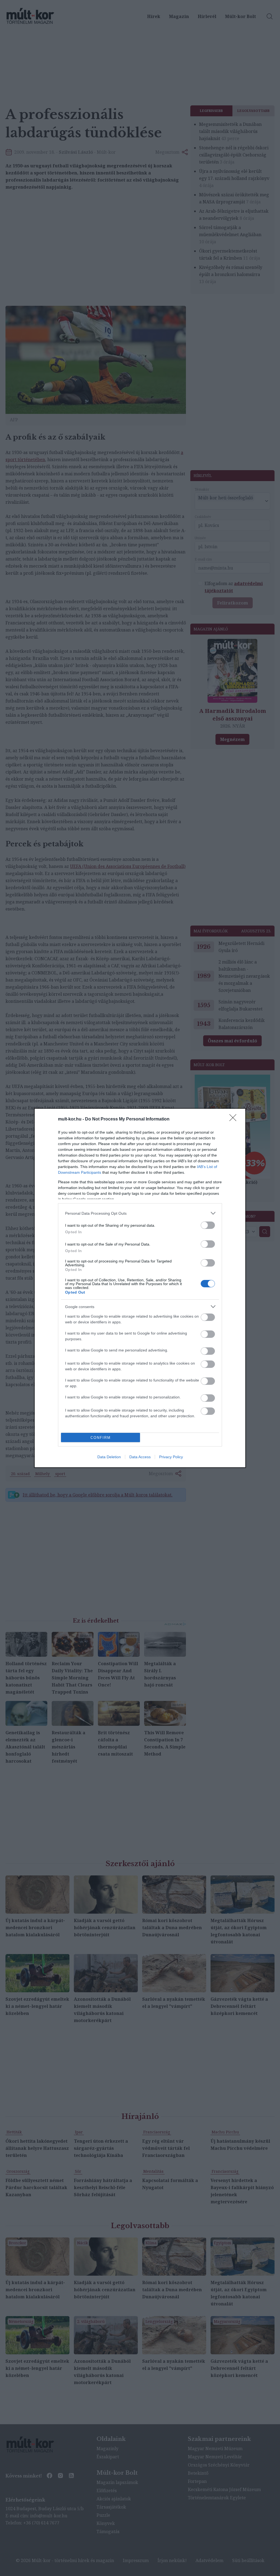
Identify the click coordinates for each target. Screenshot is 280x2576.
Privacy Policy (171, 1457)
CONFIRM (101, 1438)
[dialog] (140, 1288)
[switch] (208, 1225)
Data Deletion (109, 1457)
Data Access (140, 1457)
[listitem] (140, 1213)
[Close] (235, 1119)
